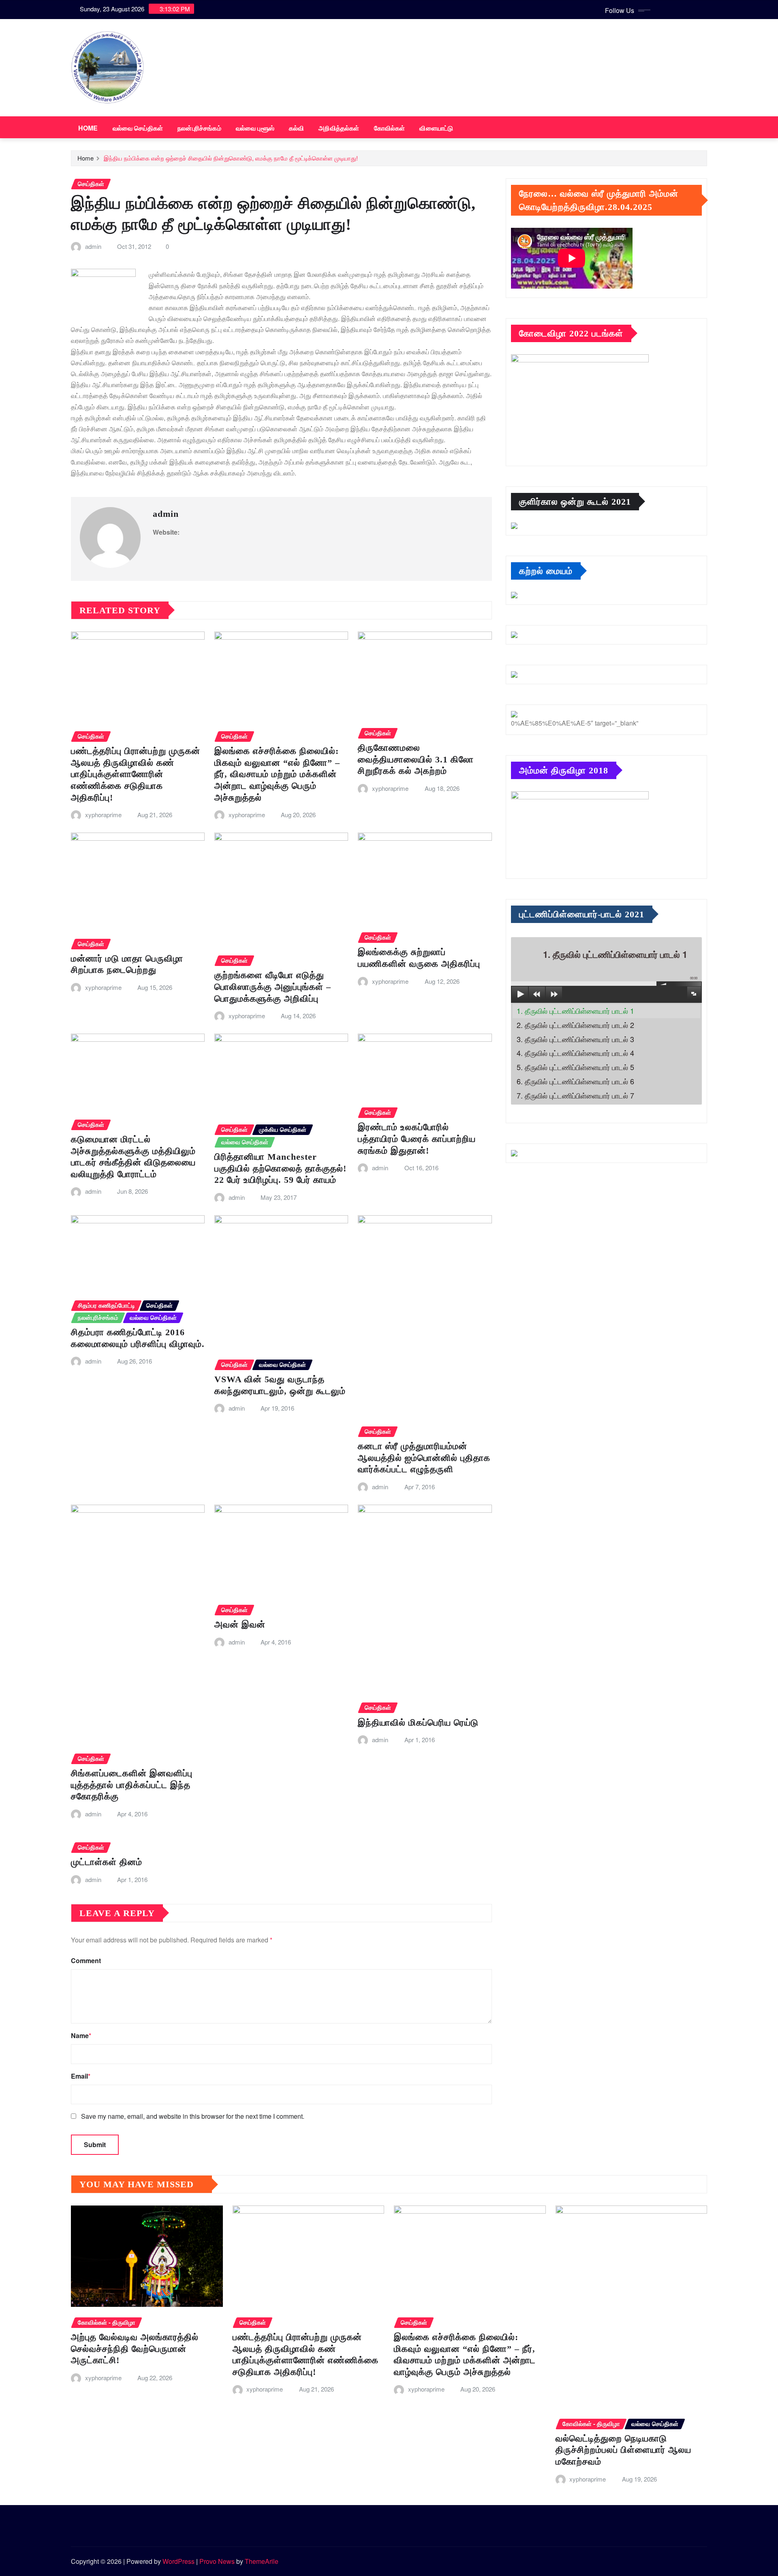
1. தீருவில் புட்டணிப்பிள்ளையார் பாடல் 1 (575, 1011)
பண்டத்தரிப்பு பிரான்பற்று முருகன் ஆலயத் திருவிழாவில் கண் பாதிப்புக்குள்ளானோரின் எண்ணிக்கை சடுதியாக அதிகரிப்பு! (136, 774)
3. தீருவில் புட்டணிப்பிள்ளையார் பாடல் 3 (575, 1039)
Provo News (217, 2561)
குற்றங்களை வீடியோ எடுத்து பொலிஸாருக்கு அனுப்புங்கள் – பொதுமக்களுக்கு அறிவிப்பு (273, 987)
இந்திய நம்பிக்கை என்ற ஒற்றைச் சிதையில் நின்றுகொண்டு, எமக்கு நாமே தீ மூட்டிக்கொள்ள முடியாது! (231, 158)
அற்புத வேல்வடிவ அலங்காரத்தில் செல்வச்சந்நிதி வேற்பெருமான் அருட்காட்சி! (135, 2349)
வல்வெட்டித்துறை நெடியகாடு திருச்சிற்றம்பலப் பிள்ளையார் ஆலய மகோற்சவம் (623, 2450)
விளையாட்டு (436, 128)
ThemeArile (262, 2561)
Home (88, 128)
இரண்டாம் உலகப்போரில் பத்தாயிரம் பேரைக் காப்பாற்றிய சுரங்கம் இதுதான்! (417, 1139)
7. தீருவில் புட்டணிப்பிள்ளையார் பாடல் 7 (575, 1095)
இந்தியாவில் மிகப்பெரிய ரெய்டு (418, 1723)
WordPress (178, 2561)
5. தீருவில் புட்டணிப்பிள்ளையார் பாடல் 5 (575, 1067)
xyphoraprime (103, 815)
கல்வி (296, 128)
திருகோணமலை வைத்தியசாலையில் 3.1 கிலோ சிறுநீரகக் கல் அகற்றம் (416, 759)
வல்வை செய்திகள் (138, 128)
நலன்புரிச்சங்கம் (199, 128)
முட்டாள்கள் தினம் (107, 1862)
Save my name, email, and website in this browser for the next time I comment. (193, 2116)
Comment (86, 1960)
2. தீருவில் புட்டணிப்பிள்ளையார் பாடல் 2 (575, 1025)
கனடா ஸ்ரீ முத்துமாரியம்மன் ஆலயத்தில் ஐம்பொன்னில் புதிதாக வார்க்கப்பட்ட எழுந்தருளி (424, 1458)
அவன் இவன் (240, 1624)
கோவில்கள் (390, 128)
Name (81, 2035)
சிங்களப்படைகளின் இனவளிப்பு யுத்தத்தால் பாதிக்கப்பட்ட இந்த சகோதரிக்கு (132, 1785)
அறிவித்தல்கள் (339, 128)
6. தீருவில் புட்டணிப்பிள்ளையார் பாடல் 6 (575, 1081)
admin (93, 246)
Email (81, 2076)
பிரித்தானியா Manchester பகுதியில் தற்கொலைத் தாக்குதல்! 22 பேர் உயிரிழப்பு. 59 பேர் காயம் (280, 1168)
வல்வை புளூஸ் (255, 128)
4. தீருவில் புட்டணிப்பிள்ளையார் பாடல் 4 (575, 1053)
